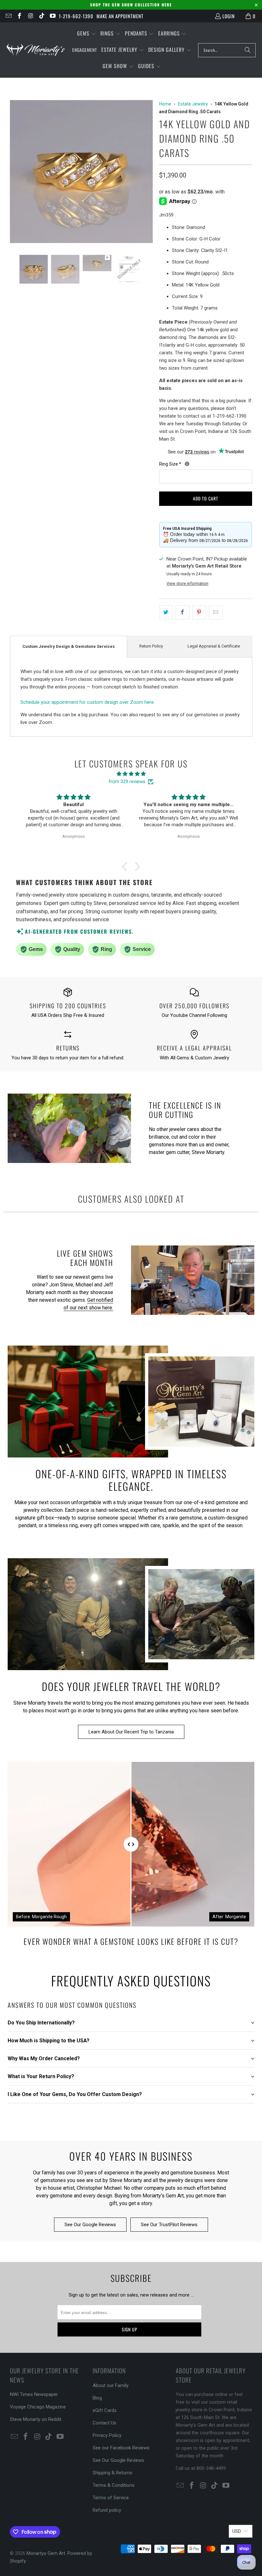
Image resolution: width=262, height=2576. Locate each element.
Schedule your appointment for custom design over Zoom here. (88, 702)
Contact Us (104, 2423)
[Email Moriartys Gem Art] (8, 16)
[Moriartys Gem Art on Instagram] (30, 16)
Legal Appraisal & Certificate (214, 646)
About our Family (111, 2385)
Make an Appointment (120, 16)
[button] (87, 34)
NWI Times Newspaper (34, 2394)
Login (229, 16)
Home (165, 104)
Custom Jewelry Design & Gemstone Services (69, 646)
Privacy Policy (107, 2435)
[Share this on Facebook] (183, 612)
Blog (97, 2398)
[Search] (248, 50)
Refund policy (107, 2510)
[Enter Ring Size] (187, 464)
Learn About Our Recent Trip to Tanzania (131, 1732)
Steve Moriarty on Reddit (36, 2419)
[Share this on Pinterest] (199, 612)
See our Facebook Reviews (121, 2448)
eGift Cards (105, 2410)
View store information (187, 583)
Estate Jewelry (193, 104)
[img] (131, 774)
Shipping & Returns (112, 2473)
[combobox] (227, 50)
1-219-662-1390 (76, 16)
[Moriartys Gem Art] (36, 50)
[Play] (81, 173)
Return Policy (151, 646)
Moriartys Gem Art (46, 2553)
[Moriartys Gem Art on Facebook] (19, 16)
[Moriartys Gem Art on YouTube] (53, 16)
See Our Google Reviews (90, 2225)
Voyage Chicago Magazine (38, 2407)
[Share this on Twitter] (166, 612)
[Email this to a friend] (216, 612)
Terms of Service (111, 2498)
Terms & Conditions (114, 2485)
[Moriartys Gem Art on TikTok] (41, 16)
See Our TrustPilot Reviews (169, 2225)
